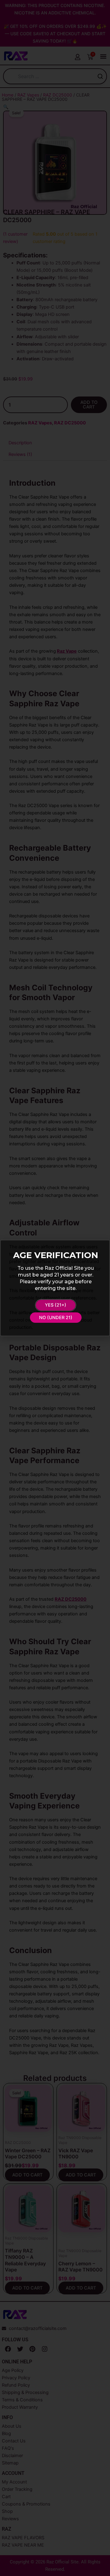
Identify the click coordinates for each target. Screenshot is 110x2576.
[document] (55, 1288)
